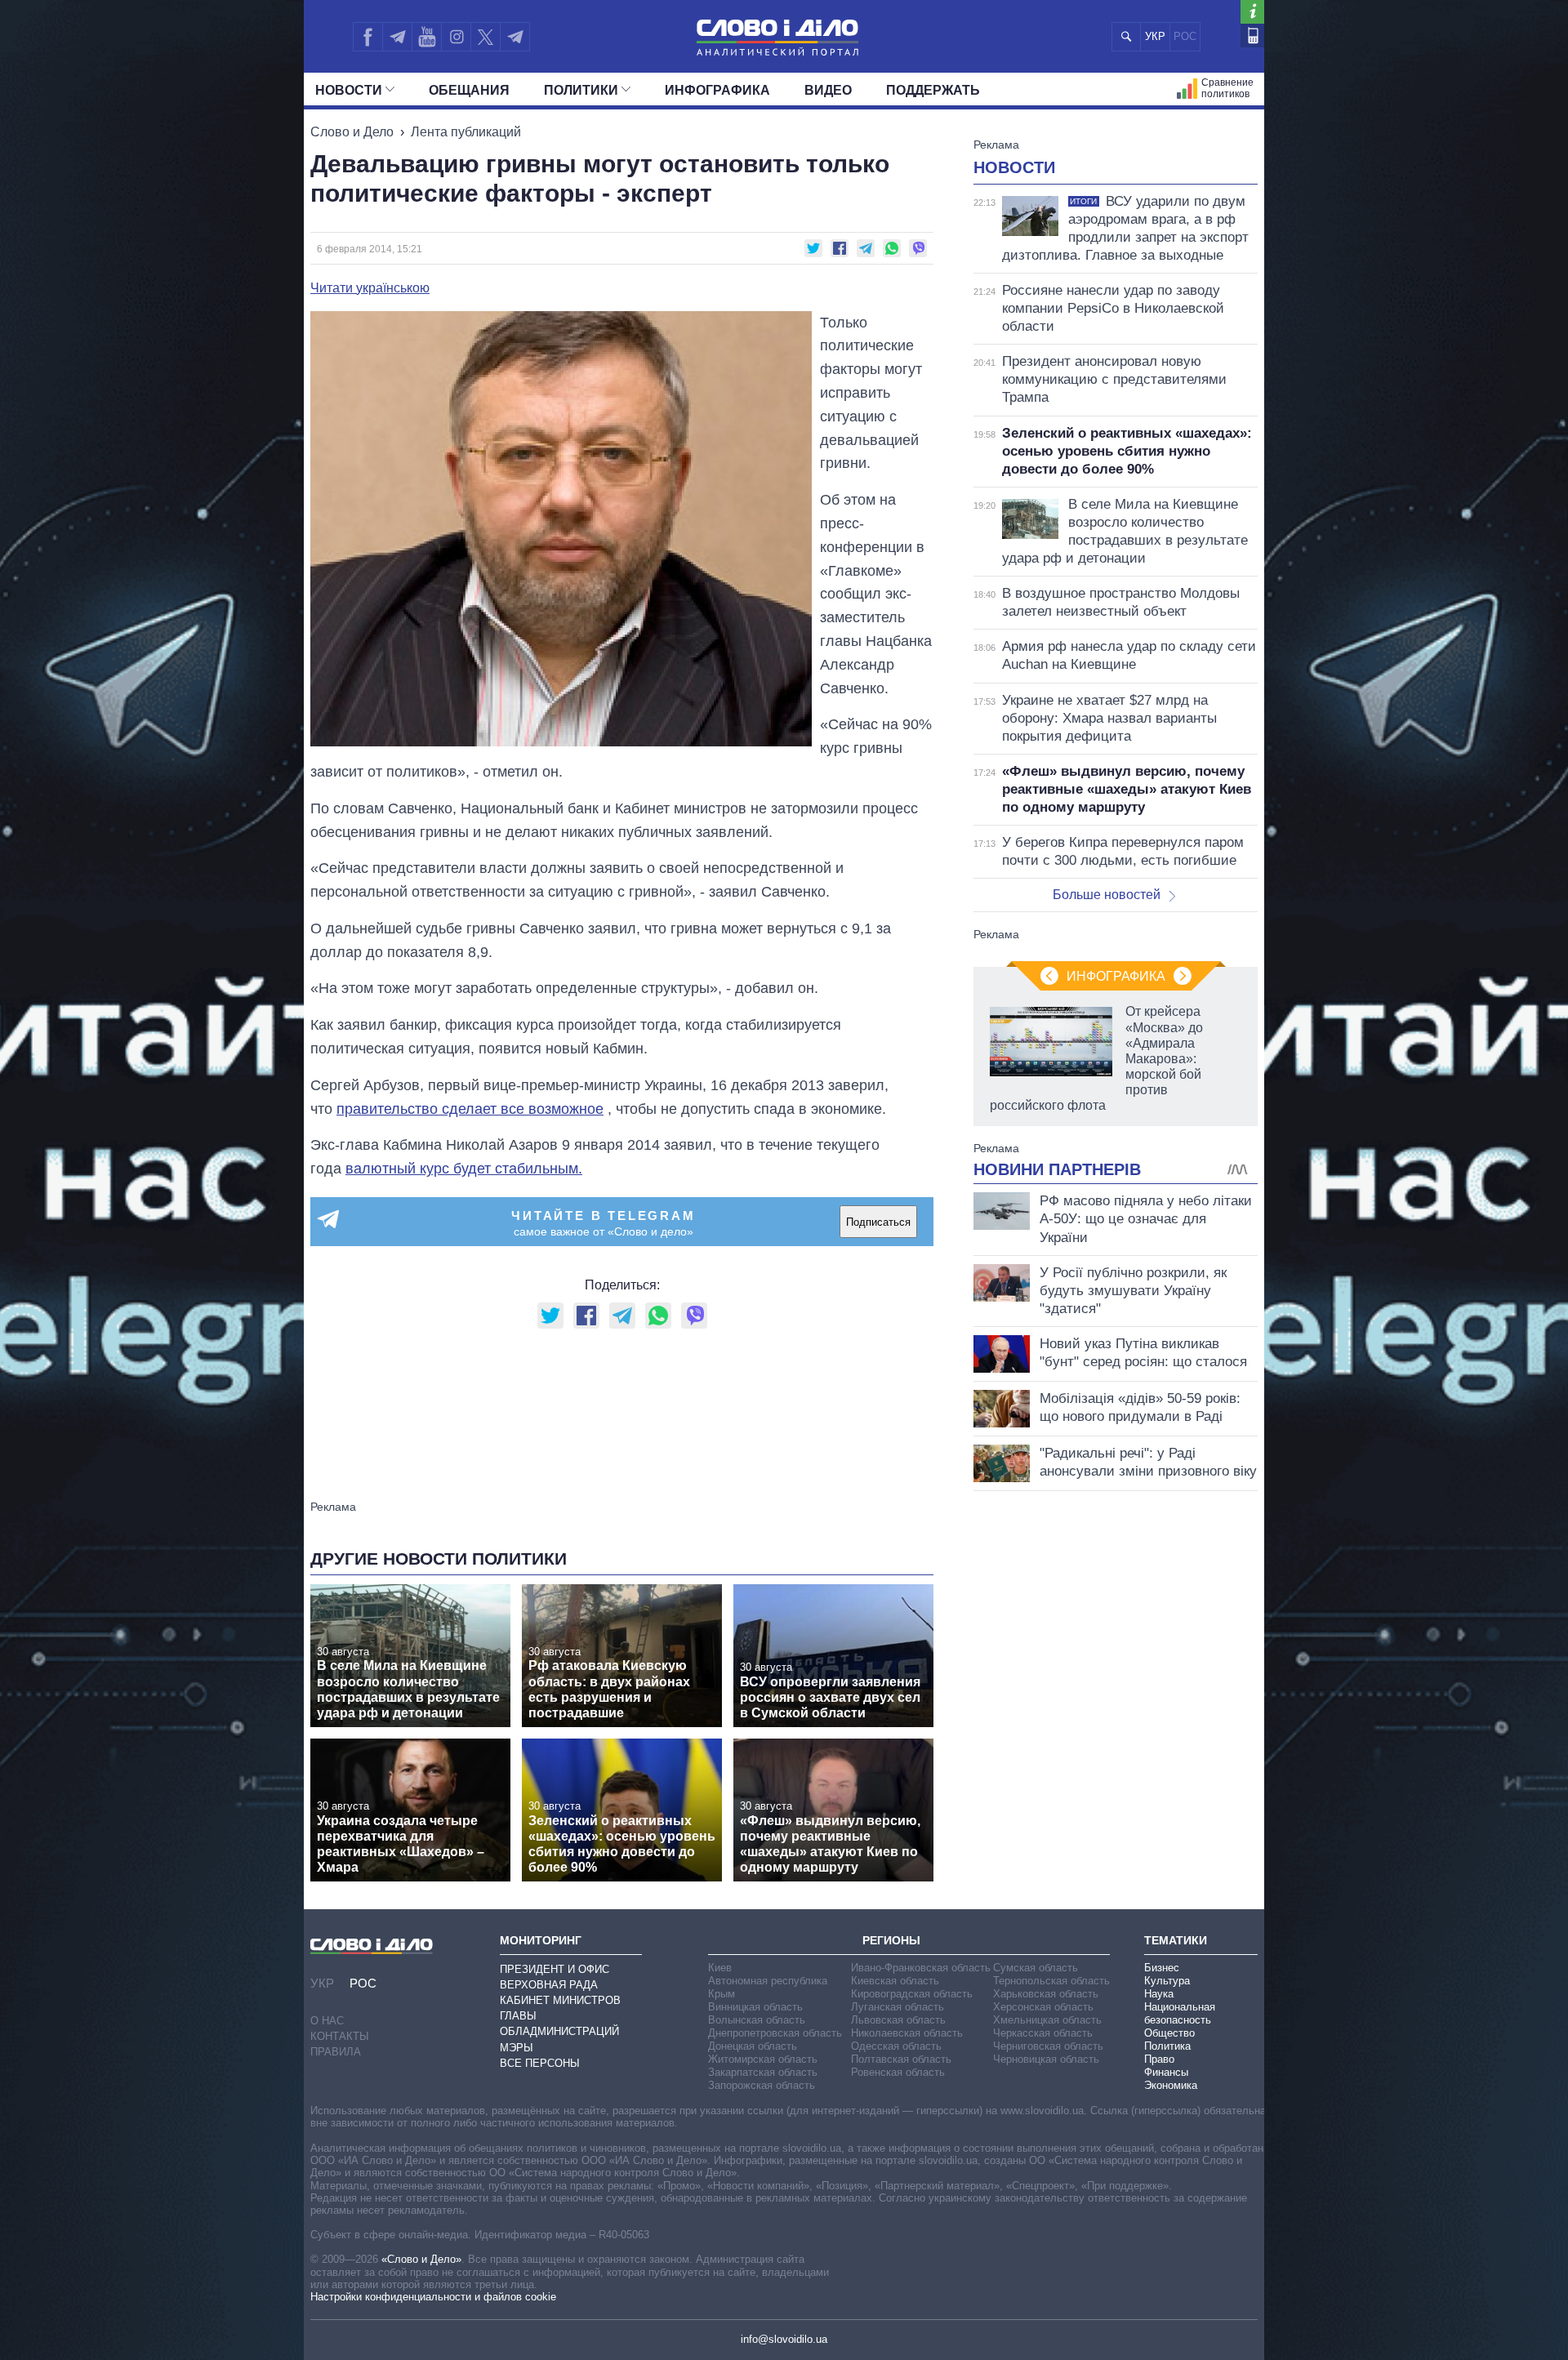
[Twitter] (486, 37)
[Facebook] (367, 37)
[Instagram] (456, 37)
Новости (349, 90)
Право (1159, 2059)
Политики (581, 90)
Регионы (891, 1940)
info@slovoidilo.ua (784, 2339)
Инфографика (717, 90)
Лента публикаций (466, 132)
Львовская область (898, 2020)
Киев (720, 1968)
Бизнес (1162, 1968)
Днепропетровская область (775, 2033)
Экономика (1171, 2085)
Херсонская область (1043, 2007)
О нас (327, 2021)
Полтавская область (901, 2059)
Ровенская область (898, 2072)
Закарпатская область (763, 2072)
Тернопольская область (1051, 1981)
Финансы (1166, 2072)
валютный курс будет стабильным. (464, 1169)
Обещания (469, 90)
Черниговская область (1048, 2046)
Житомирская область (763, 2059)
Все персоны (540, 2063)
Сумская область (1036, 1968)
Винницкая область (755, 2007)
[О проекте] (1252, 12)
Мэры (517, 2048)
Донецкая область (753, 2046)
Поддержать (933, 90)
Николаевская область (907, 2033)
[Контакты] (1252, 36)
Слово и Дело (352, 132)
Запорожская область (762, 2085)
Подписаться (878, 1222)
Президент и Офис (555, 1969)
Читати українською (370, 288)
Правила (336, 2052)
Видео (828, 90)
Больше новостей (1107, 895)
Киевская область (895, 1981)
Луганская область (898, 2007)
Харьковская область (1046, 1994)
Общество (1169, 2033)
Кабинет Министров (560, 2000)
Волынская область (757, 2020)
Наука (1159, 1994)
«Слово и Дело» (421, 2259)
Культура (1167, 1981)
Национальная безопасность (1180, 2013)
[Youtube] (426, 37)
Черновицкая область (1046, 2059)
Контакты (340, 2036)
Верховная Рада (549, 1985)
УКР (1155, 36)
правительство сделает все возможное (470, 1109)
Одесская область (896, 2046)
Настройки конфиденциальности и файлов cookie (433, 2297)
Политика (1167, 2046)
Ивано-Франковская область (921, 1968)
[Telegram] (397, 37)
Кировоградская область (912, 1994)
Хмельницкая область (1047, 2020)
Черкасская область (1043, 2033)
